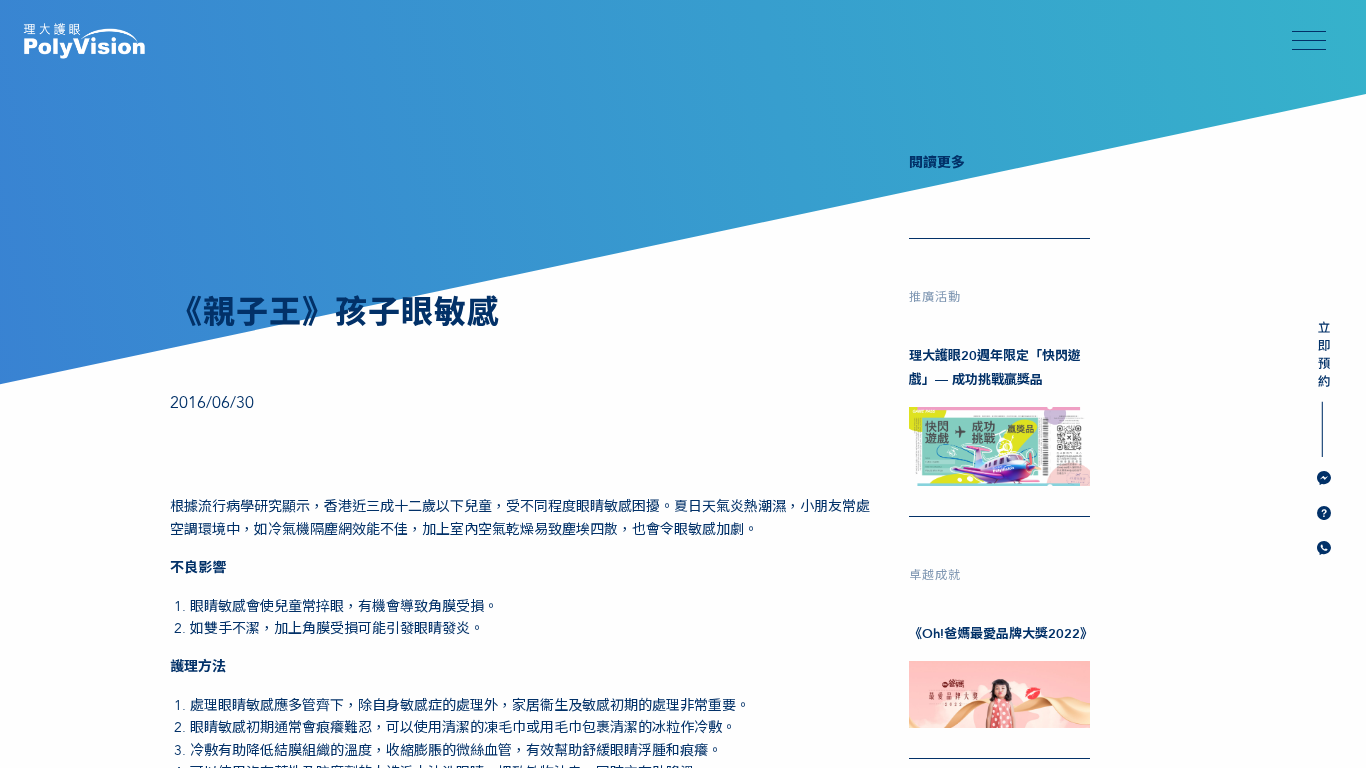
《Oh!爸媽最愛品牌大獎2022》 (1001, 634)
